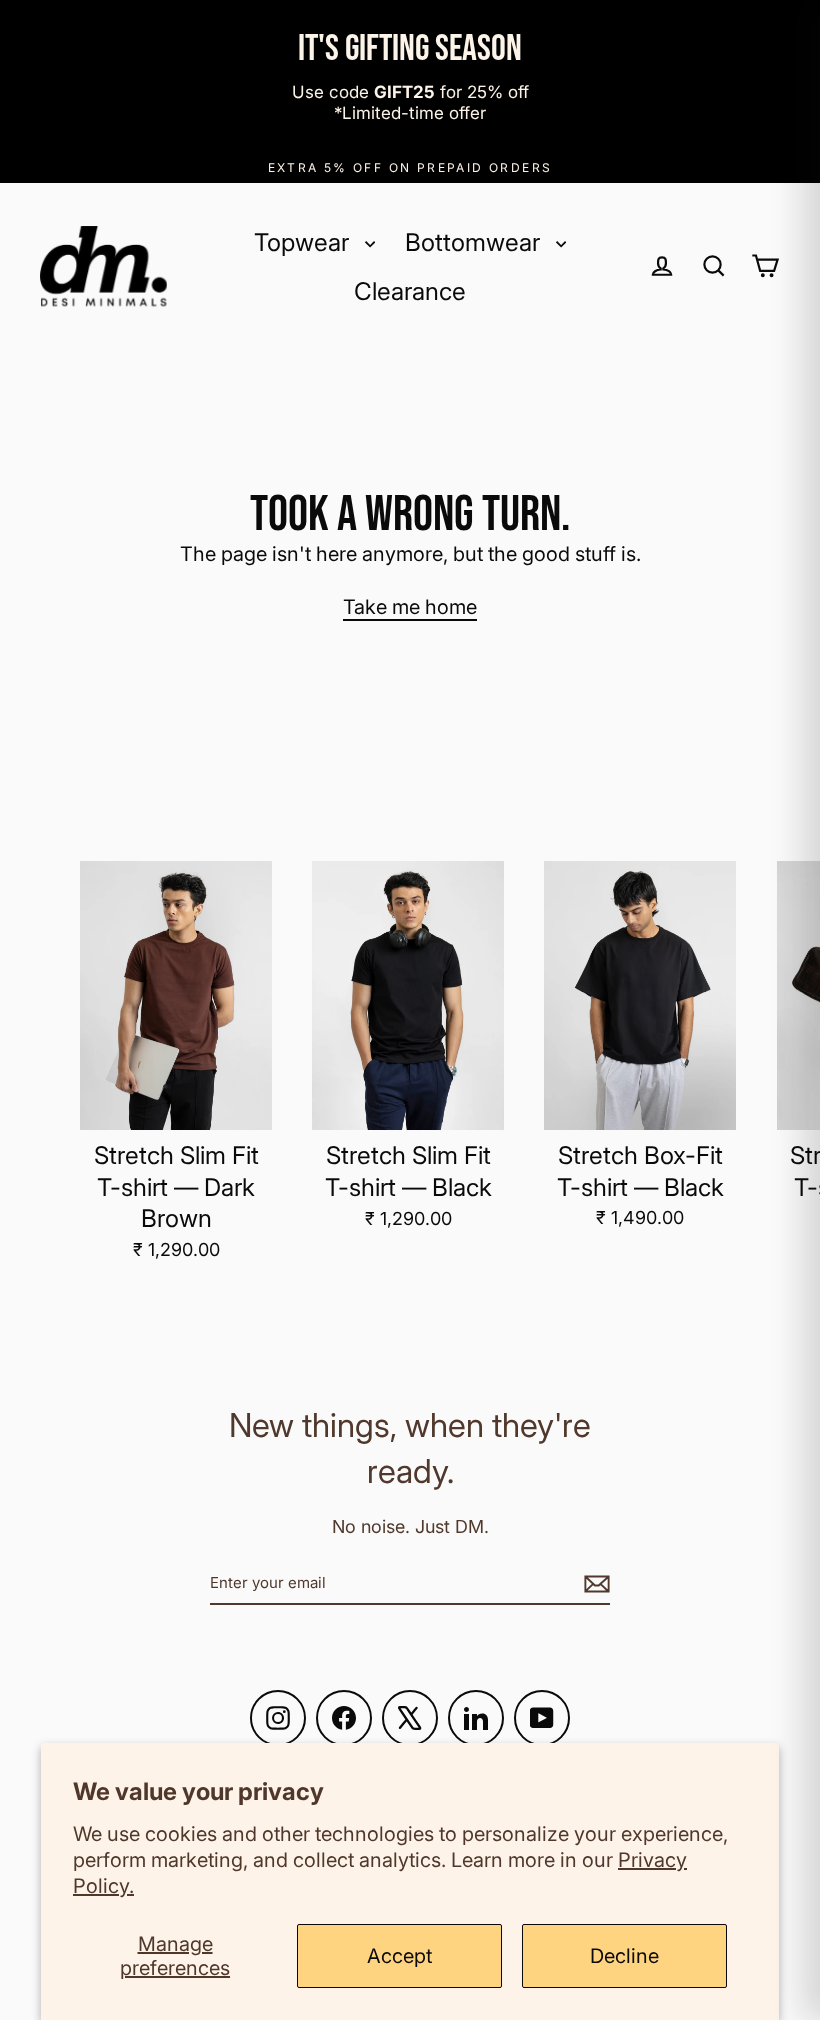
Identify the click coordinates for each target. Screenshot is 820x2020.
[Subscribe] (594, 1582)
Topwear (304, 242)
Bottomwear (475, 242)
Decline (624, 1956)
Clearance (410, 291)
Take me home (410, 607)
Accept (399, 1956)
